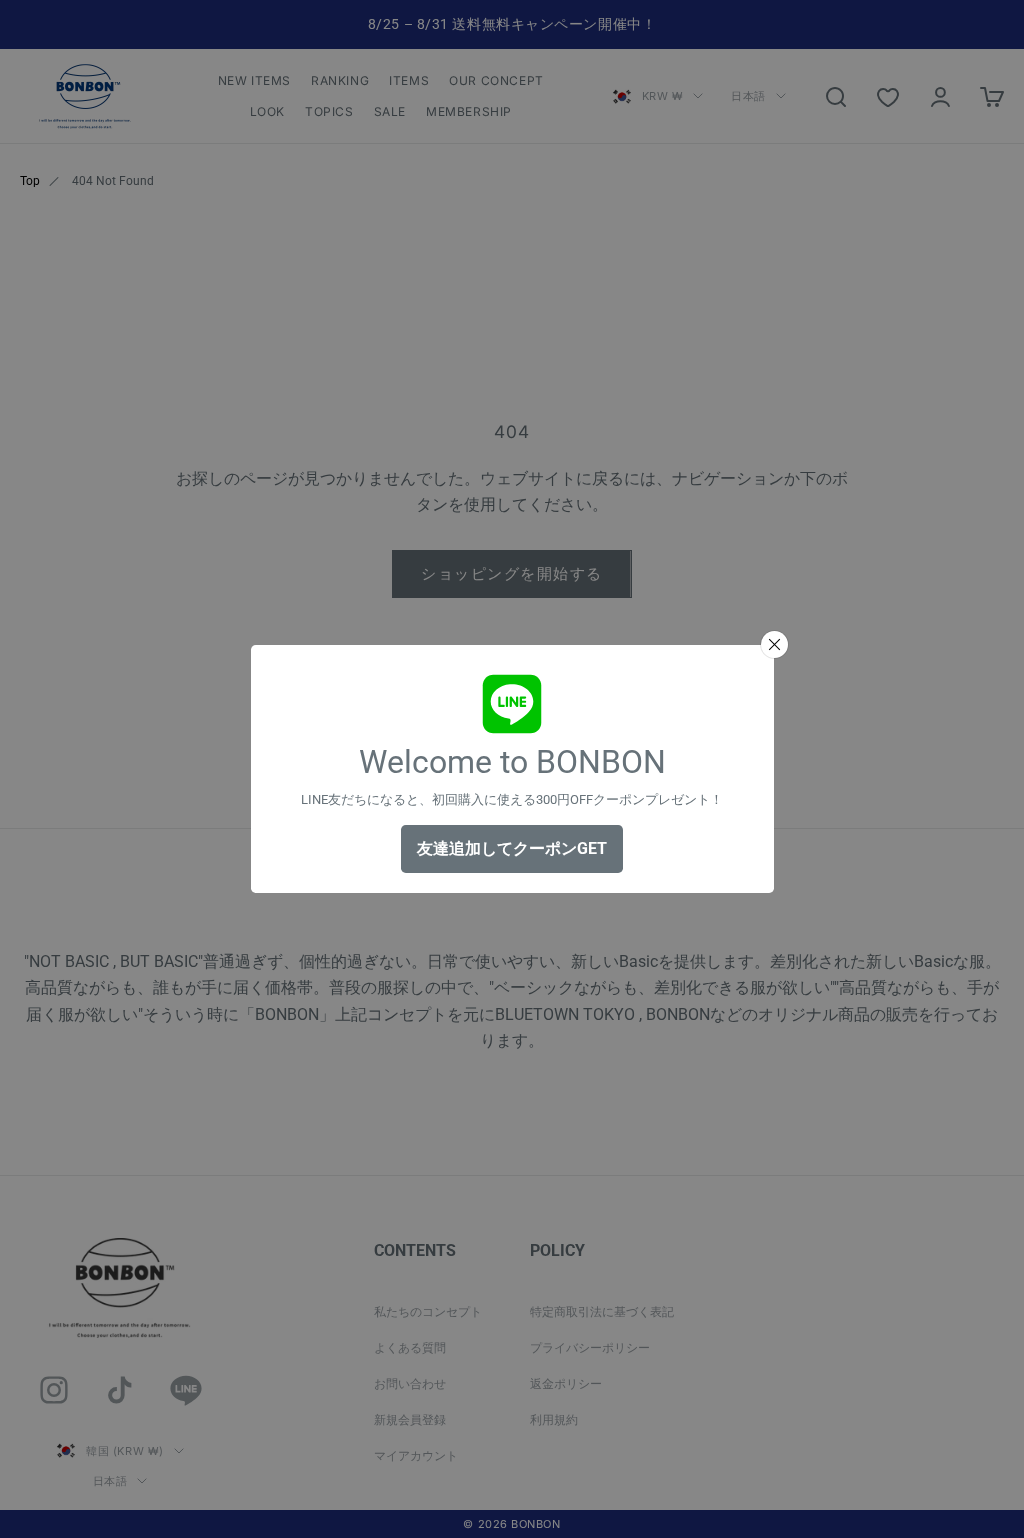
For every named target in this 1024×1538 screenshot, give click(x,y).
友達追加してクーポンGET (512, 848)
